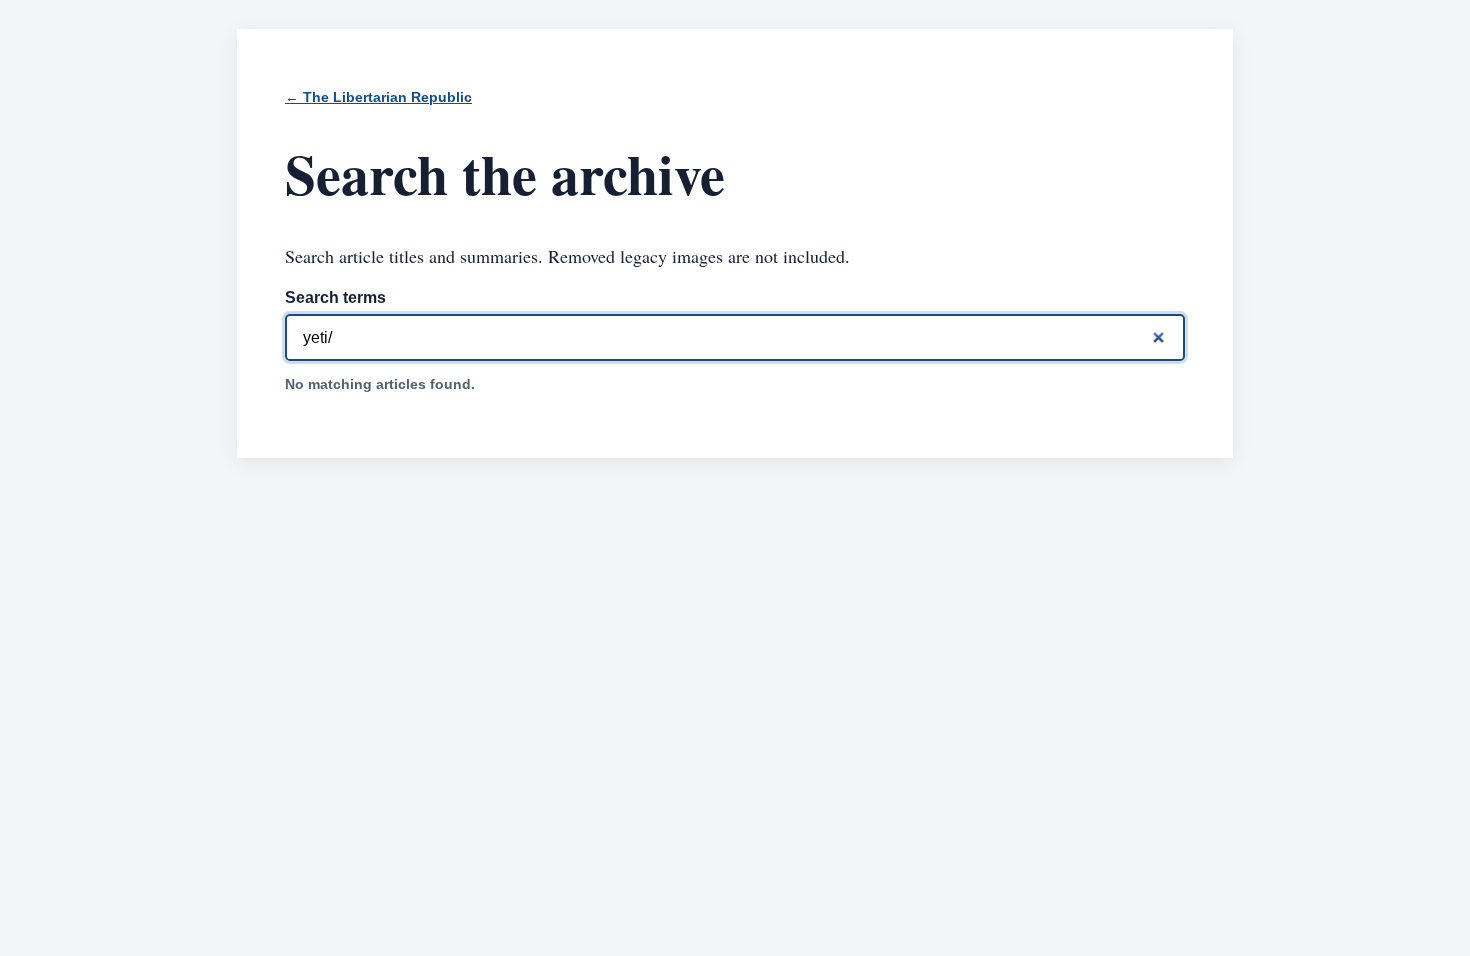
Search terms (335, 297)
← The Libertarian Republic (378, 97)
